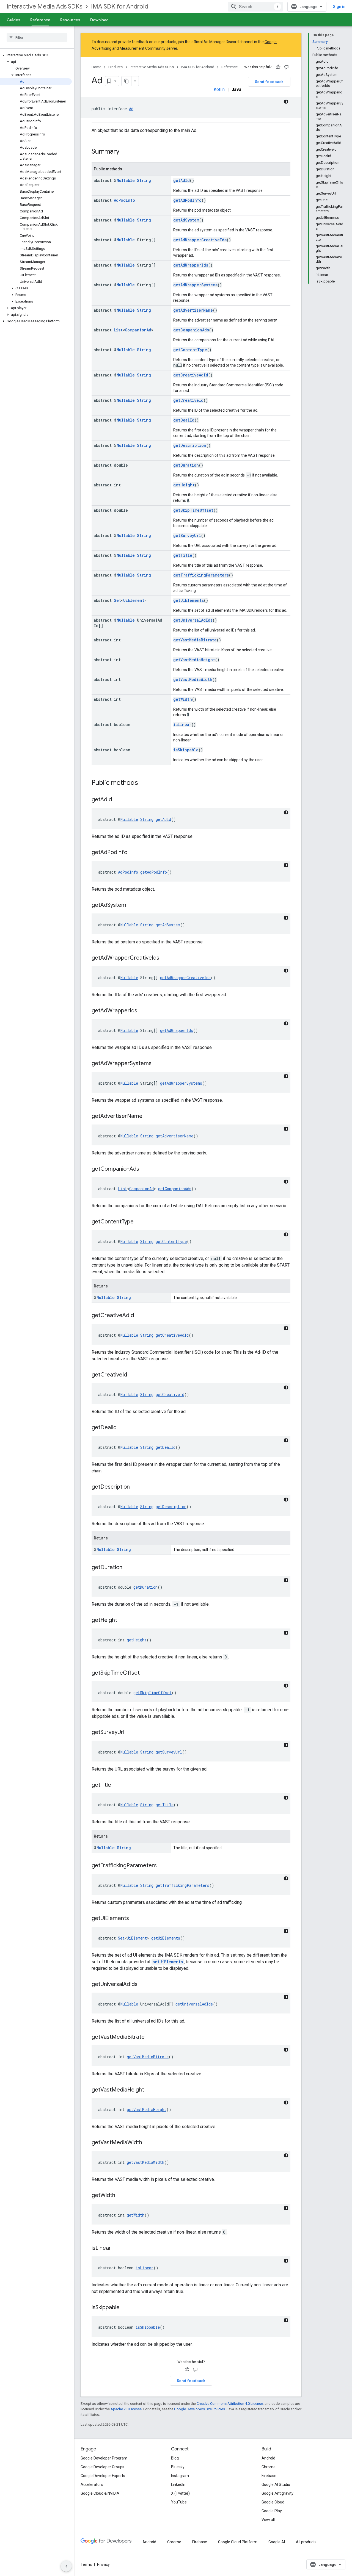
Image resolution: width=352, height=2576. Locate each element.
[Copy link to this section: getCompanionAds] (145, 1169)
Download (99, 20)
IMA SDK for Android (120, 6)
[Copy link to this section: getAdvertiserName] (148, 1117)
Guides (13, 20)
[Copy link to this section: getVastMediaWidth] (148, 2143)
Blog (175, 2458)
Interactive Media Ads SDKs (44, 6)
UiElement (134, 600)
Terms (86, 2564)
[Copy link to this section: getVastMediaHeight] (150, 2090)
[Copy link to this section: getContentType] (139, 1222)
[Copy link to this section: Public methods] (144, 783)
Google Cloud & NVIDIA (100, 2493)
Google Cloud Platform (238, 2542)
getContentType (190, 350)
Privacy (103, 2564)
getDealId (184, 420)
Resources (70, 20)
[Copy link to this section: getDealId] (122, 1428)
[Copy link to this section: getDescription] (135, 1487)
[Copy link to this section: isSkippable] (125, 2308)
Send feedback (269, 82)
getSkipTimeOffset (193, 510)
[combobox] (255, 7)
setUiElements (168, 1962)
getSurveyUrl (187, 535)
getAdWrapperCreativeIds (200, 240)
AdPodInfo (124, 200)
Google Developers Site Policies (200, 2409)
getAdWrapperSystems (195, 285)
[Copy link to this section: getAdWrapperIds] (143, 1011)
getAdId (182, 180)
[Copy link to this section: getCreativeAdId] (139, 1316)
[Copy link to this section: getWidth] (121, 2196)
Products (116, 67)
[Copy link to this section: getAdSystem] (132, 905)
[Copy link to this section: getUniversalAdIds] (143, 1985)
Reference (40, 20)
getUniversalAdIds (193, 620)
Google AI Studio (276, 2484)
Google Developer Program (104, 2458)
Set (117, 600)
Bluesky (178, 2467)
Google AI (277, 2542)
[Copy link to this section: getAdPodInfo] (133, 853)
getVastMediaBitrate (195, 640)
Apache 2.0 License (126, 2409)
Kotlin (219, 89)
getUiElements (189, 600)
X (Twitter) (180, 2493)
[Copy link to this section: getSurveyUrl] (130, 1733)
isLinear (182, 725)
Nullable (126, 180)
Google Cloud (273, 2502)
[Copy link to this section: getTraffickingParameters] (162, 1866)
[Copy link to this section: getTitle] (117, 1785)
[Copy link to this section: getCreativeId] (133, 1375)
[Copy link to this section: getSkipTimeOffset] (145, 1673)
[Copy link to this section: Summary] (125, 152)
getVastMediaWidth (193, 679)
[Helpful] (278, 67)
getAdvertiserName (193, 310)
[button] (36, 55)
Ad (131, 109)
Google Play (272, 2511)
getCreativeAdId (191, 375)
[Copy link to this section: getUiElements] (134, 1919)
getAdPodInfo (187, 200)
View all (268, 2520)
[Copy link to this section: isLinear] (117, 2248)
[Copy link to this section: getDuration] (128, 1568)
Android (268, 2458)
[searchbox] (37, 37)
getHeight (184, 485)
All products (306, 2542)
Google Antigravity (277, 2493)
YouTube (179, 2502)
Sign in (339, 7)
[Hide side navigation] (66, 2566)
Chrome (269, 2467)
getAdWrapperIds (191, 265)
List (118, 330)
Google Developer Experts (103, 2476)
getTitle (183, 555)
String (144, 180)
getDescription (190, 445)
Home (96, 67)
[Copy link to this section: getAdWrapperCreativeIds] (165, 958)
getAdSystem (186, 220)
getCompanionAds (191, 330)
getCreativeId (188, 400)
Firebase (269, 2476)
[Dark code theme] (286, 102)
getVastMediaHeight (194, 660)
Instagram (180, 2476)
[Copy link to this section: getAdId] (117, 800)
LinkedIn (178, 2484)
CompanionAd (138, 330)
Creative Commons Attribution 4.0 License (230, 2404)
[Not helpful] (286, 67)
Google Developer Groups (102, 2467)
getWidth (183, 699)
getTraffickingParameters (201, 575)
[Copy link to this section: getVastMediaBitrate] (150, 2037)
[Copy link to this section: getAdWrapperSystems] (157, 1064)
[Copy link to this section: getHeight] (123, 1621)
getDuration (186, 465)
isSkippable (186, 750)
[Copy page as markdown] (127, 81)
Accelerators (92, 2484)
